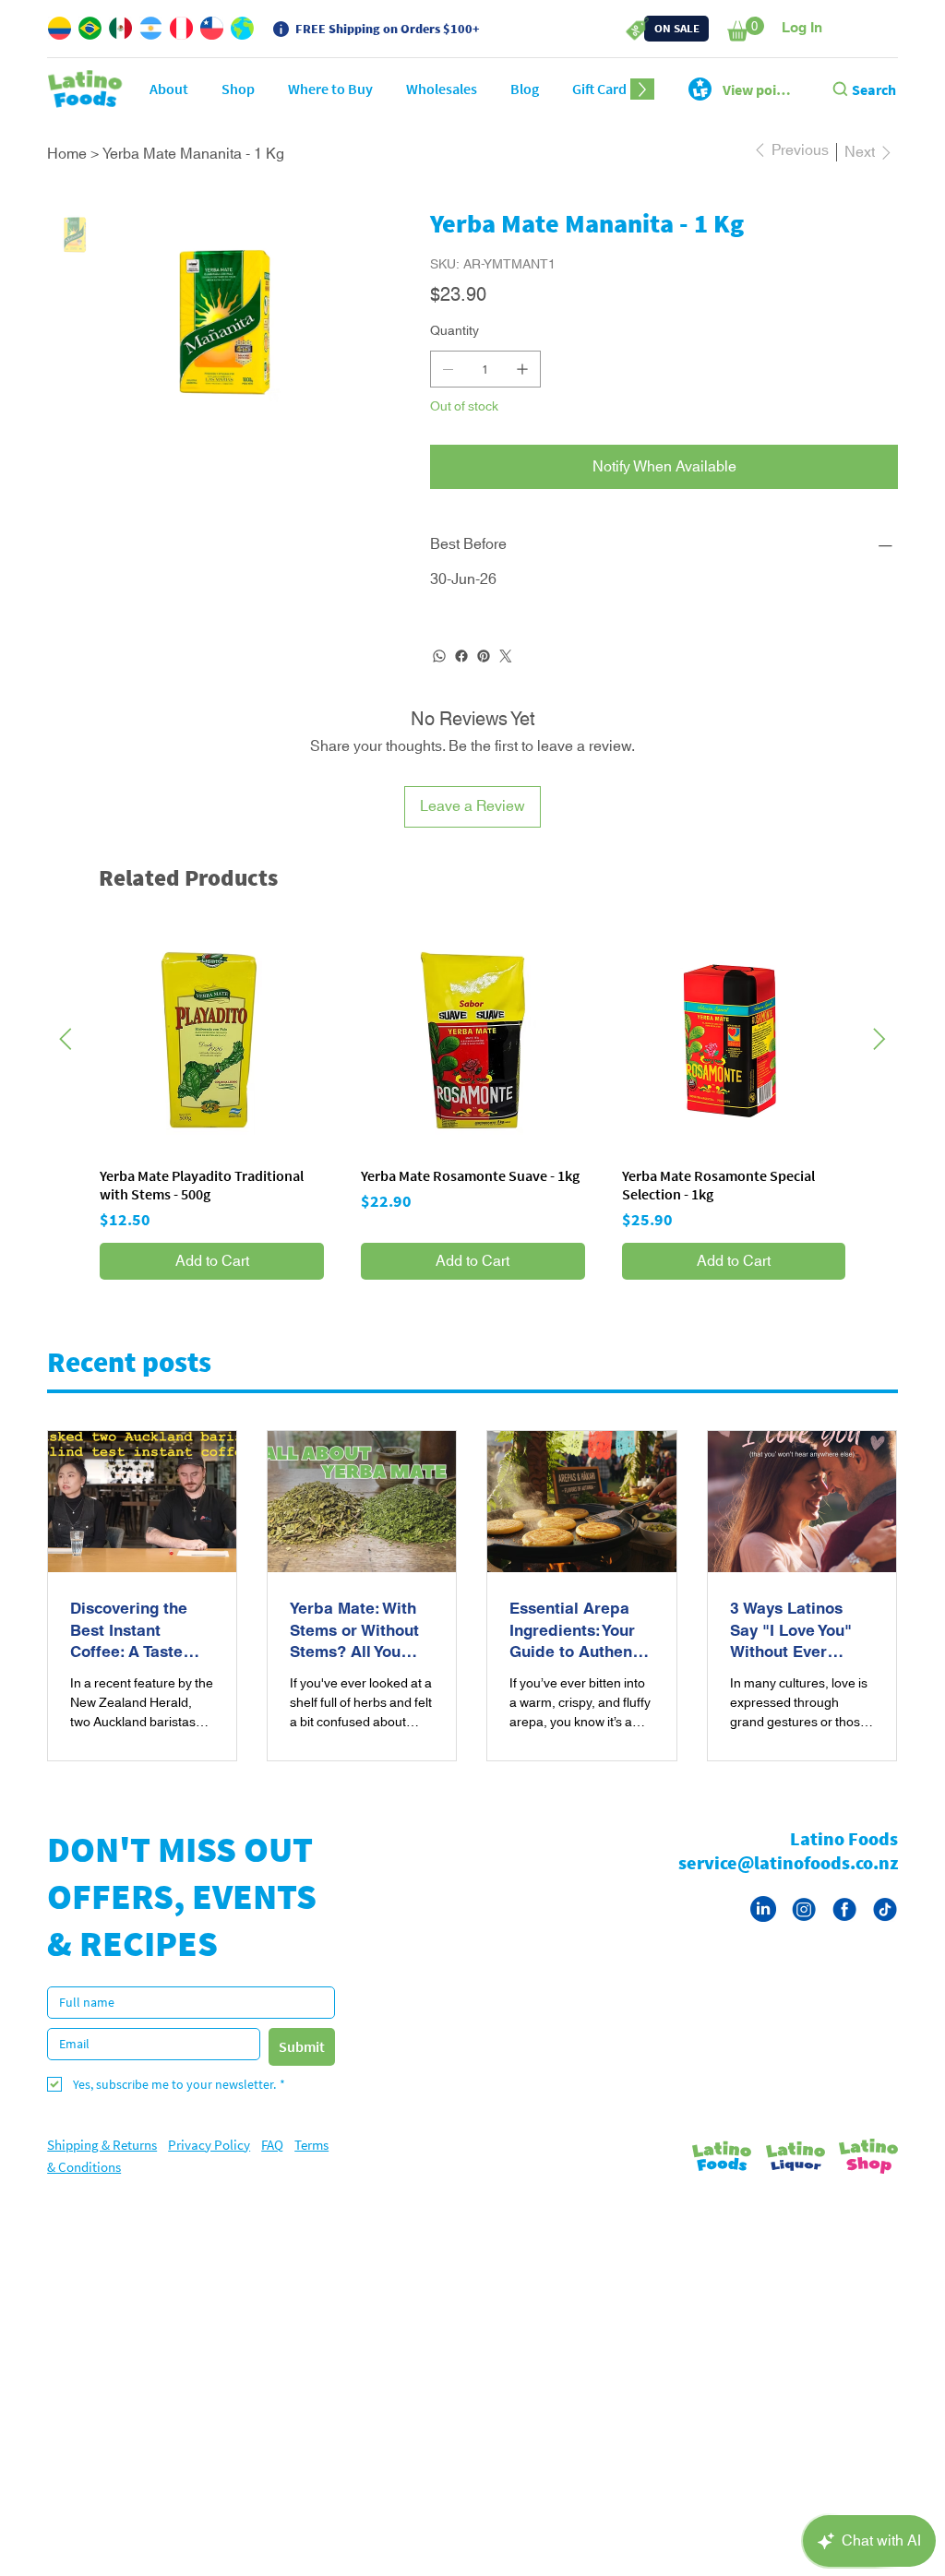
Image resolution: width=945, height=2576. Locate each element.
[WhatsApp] (439, 678)
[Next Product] (879, 1061)
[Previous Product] (66, 1061)
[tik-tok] (885, 1931)
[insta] (804, 1931)
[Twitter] (506, 678)
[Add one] (522, 391)
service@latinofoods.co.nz (788, 1884)
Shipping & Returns (102, 2167)
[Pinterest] (484, 678)
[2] (844, 1931)
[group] (472, 1127)
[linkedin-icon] (763, 1931)
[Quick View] (212, 1062)
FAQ (272, 2167)
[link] (746, 29)
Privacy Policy (209, 2167)
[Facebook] (461, 678)
